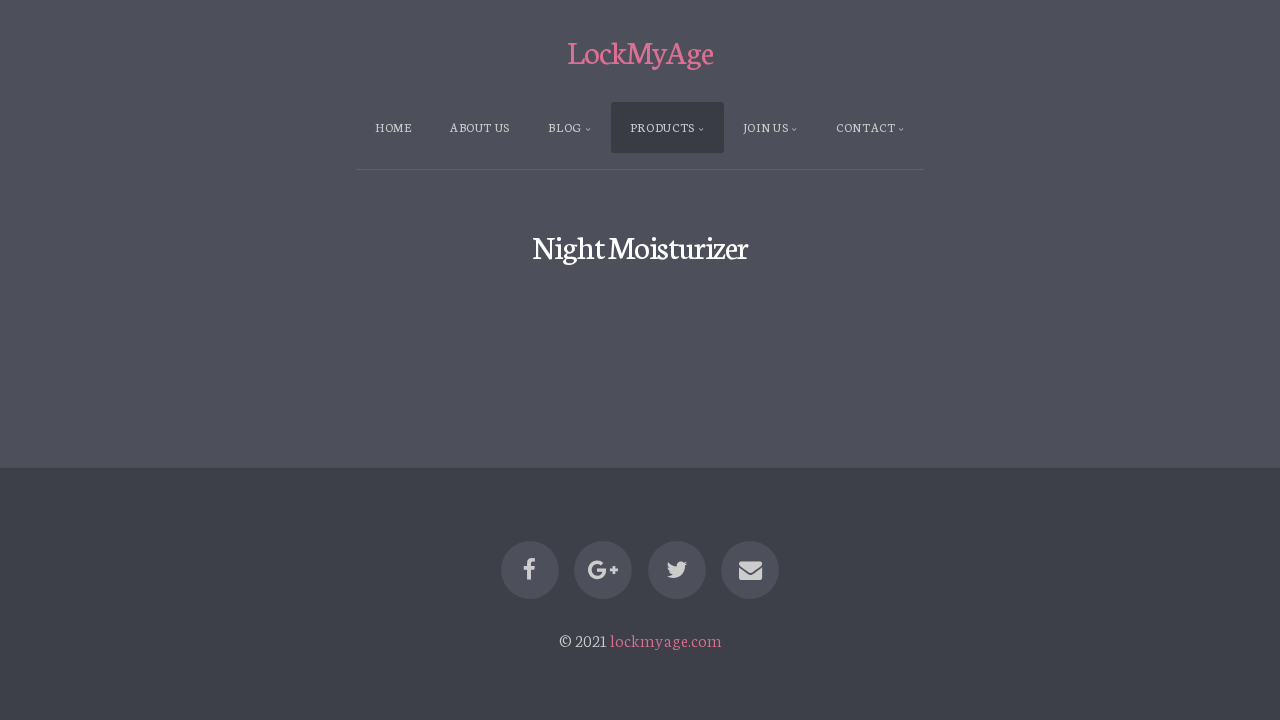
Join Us (765, 127)
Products (662, 127)
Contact (865, 127)
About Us (480, 127)
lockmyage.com (666, 639)
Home (393, 127)
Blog (565, 127)
